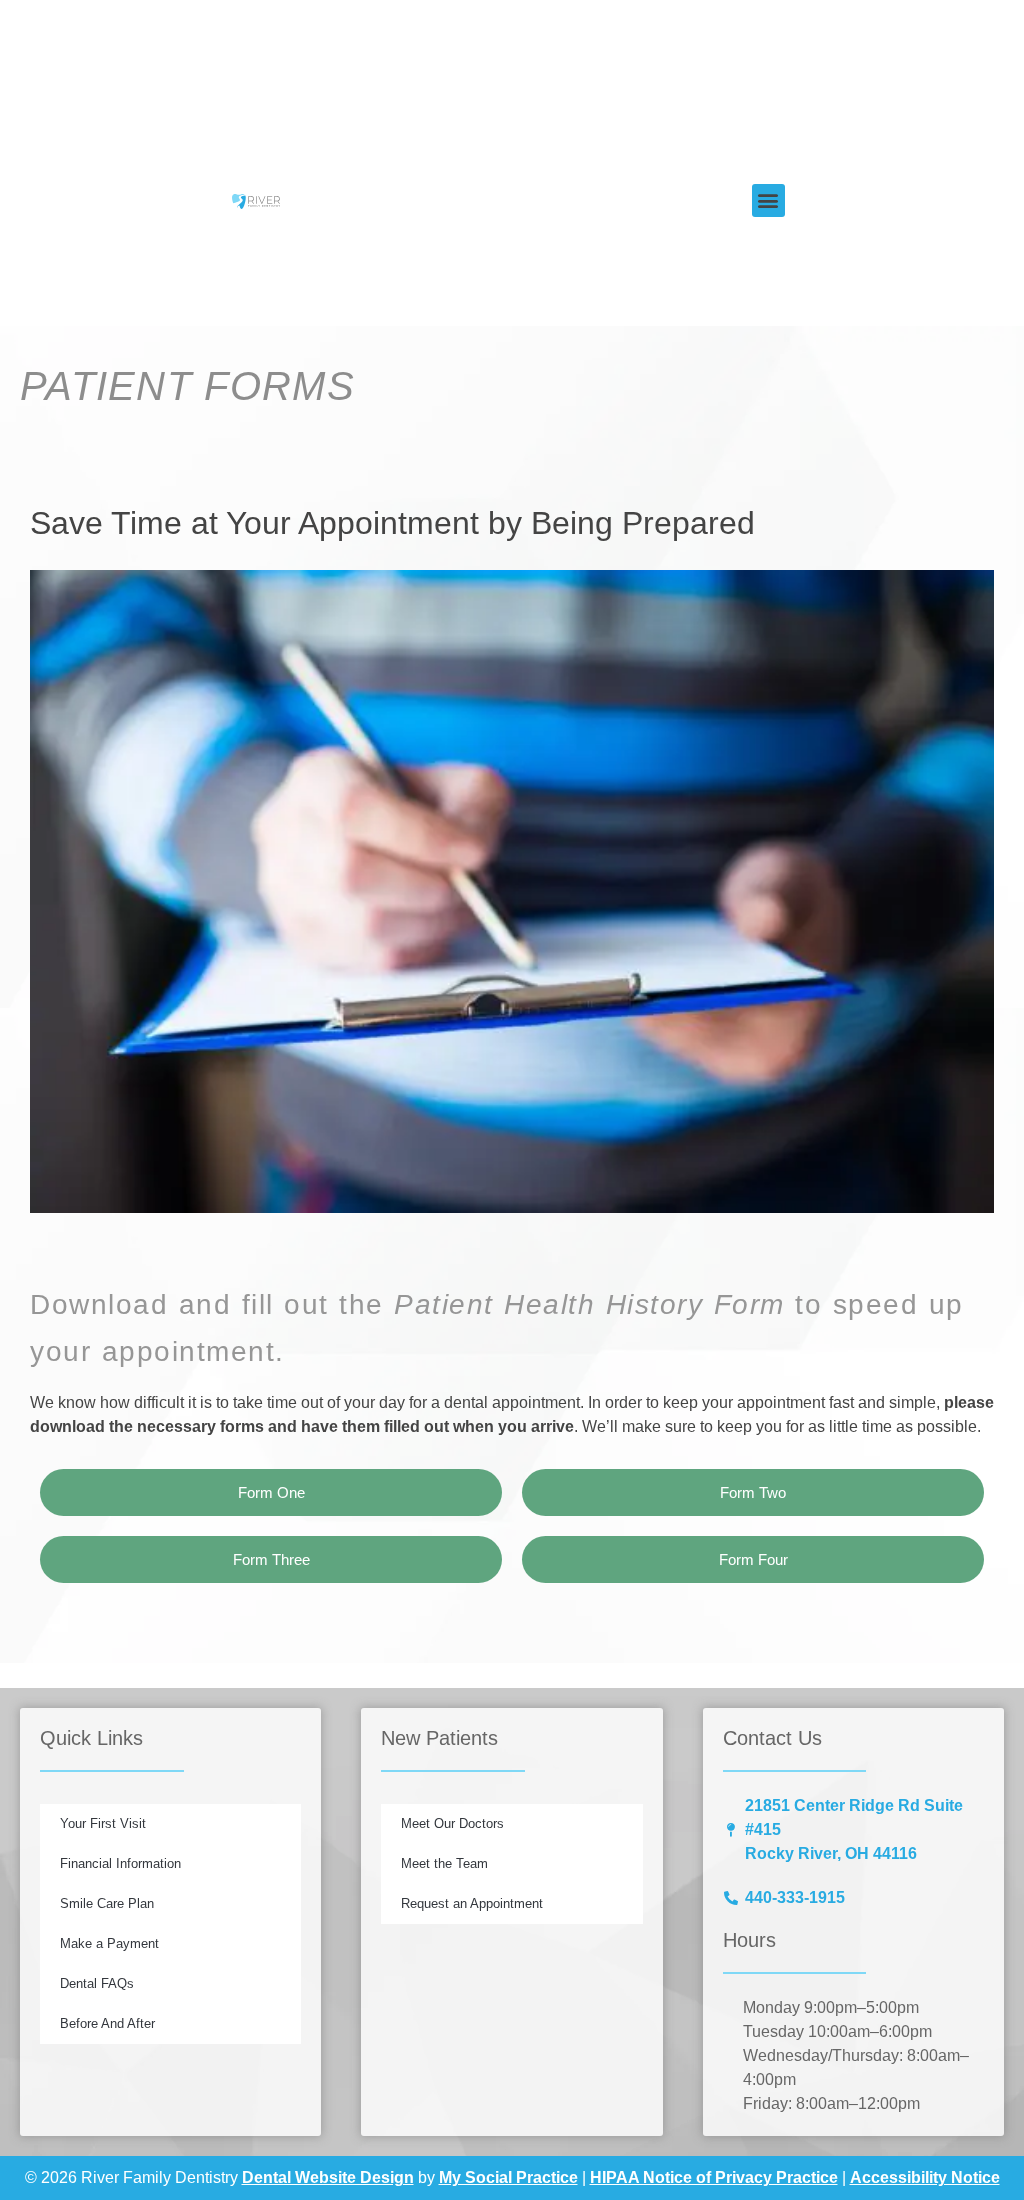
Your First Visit (103, 1823)
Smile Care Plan (107, 1903)
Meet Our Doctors (452, 1823)
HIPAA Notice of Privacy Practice (714, 2177)
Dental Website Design (328, 2177)
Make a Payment (109, 1943)
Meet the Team (444, 1863)
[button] (768, 200)
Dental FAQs (97, 1983)
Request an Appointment (472, 1903)
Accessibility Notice (925, 2177)
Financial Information (120, 1863)
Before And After (107, 2023)
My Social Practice (508, 2177)
